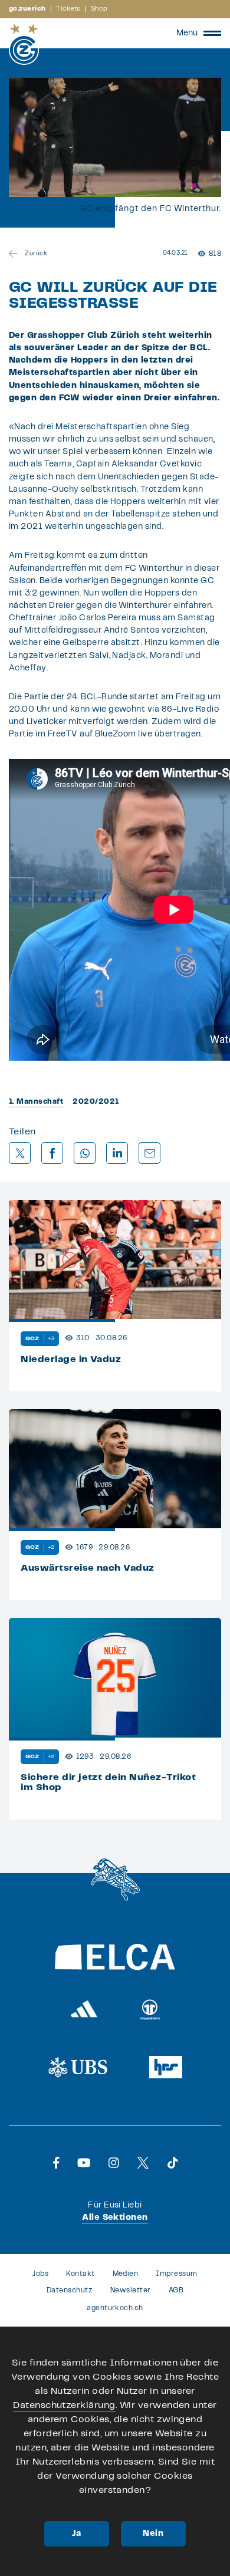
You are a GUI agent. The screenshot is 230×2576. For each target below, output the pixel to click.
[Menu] (212, 33)
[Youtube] (84, 2163)
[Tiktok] (173, 2163)
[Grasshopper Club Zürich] (24, 44)
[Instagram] (114, 2163)
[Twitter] (143, 2163)
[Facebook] (56, 2163)
